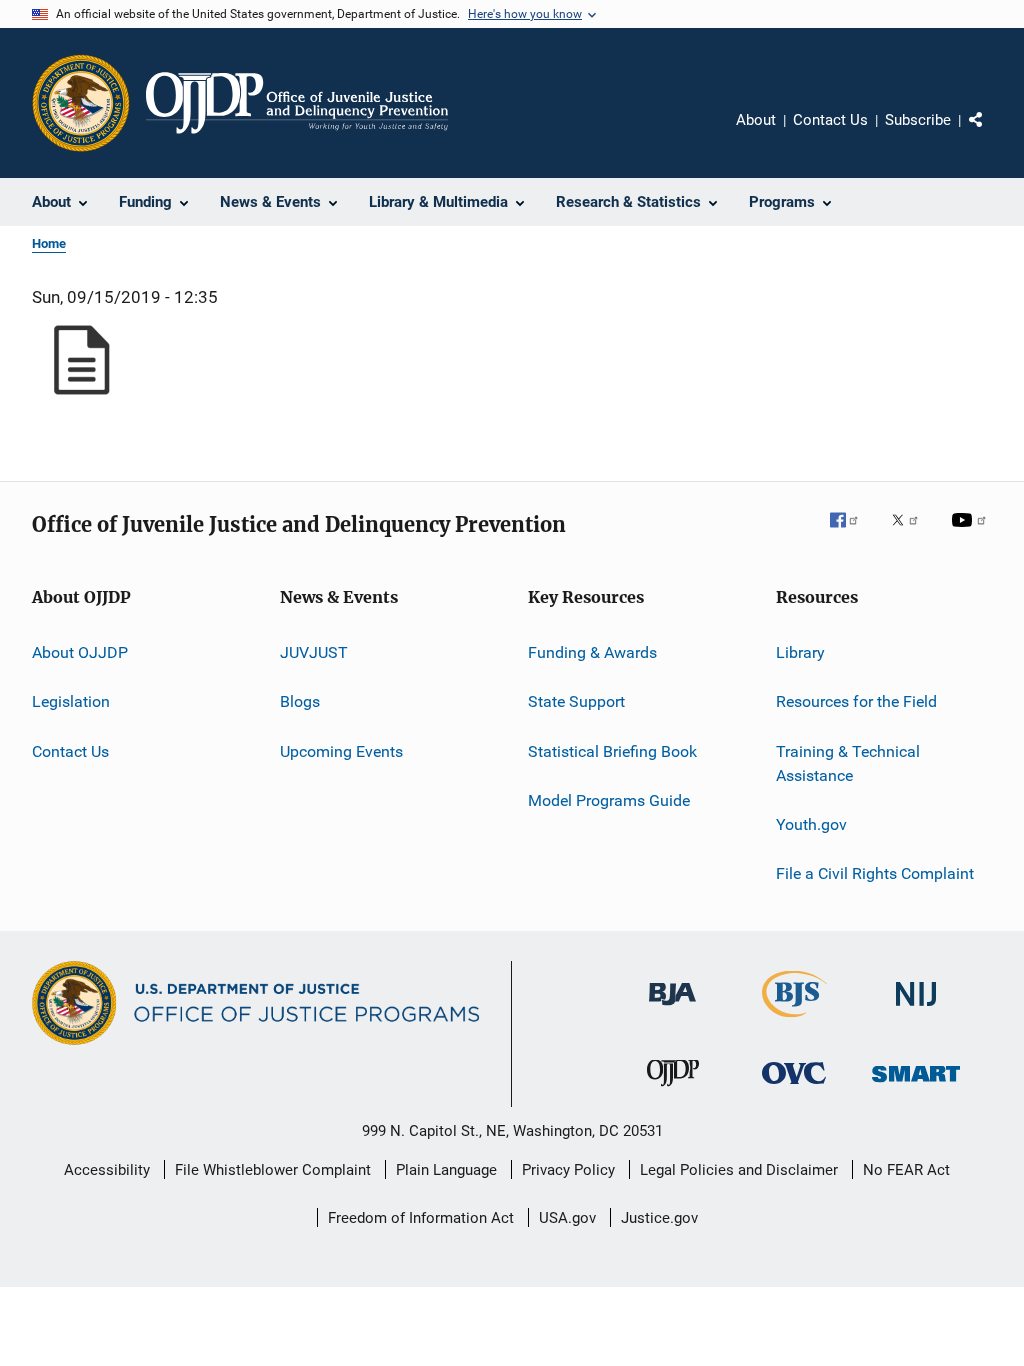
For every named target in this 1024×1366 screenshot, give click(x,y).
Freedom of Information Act (421, 1218)
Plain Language (446, 1170)
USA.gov (567, 1218)
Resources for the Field (856, 701)
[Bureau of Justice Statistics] (794, 1021)
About (756, 120)
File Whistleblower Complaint (273, 1170)
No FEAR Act (906, 1170)
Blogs (300, 701)
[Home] (297, 103)
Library (800, 652)
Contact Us (830, 120)
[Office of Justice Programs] (81, 103)
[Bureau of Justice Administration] (672, 1009)
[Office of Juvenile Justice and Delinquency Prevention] (673, 1090)
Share (992, 134)
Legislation (71, 701)
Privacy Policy (568, 1170)
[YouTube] (972, 534)
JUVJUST (314, 652)
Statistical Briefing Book (612, 751)
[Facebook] (852, 534)
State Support (576, 701)
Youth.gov (811, 824)
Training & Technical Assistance (848, 763)
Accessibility (107, 1170)
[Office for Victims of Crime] (794, 1087)
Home (49, 243)
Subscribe (918, 120)
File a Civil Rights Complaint (875, 873)
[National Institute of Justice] (916, 1009)
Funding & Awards (592, 652)
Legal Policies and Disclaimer (739, 1170)
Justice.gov (659, 1218)
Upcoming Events (341, 751)
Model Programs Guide (609, 800)
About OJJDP (80, 652)
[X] (912, 534)
